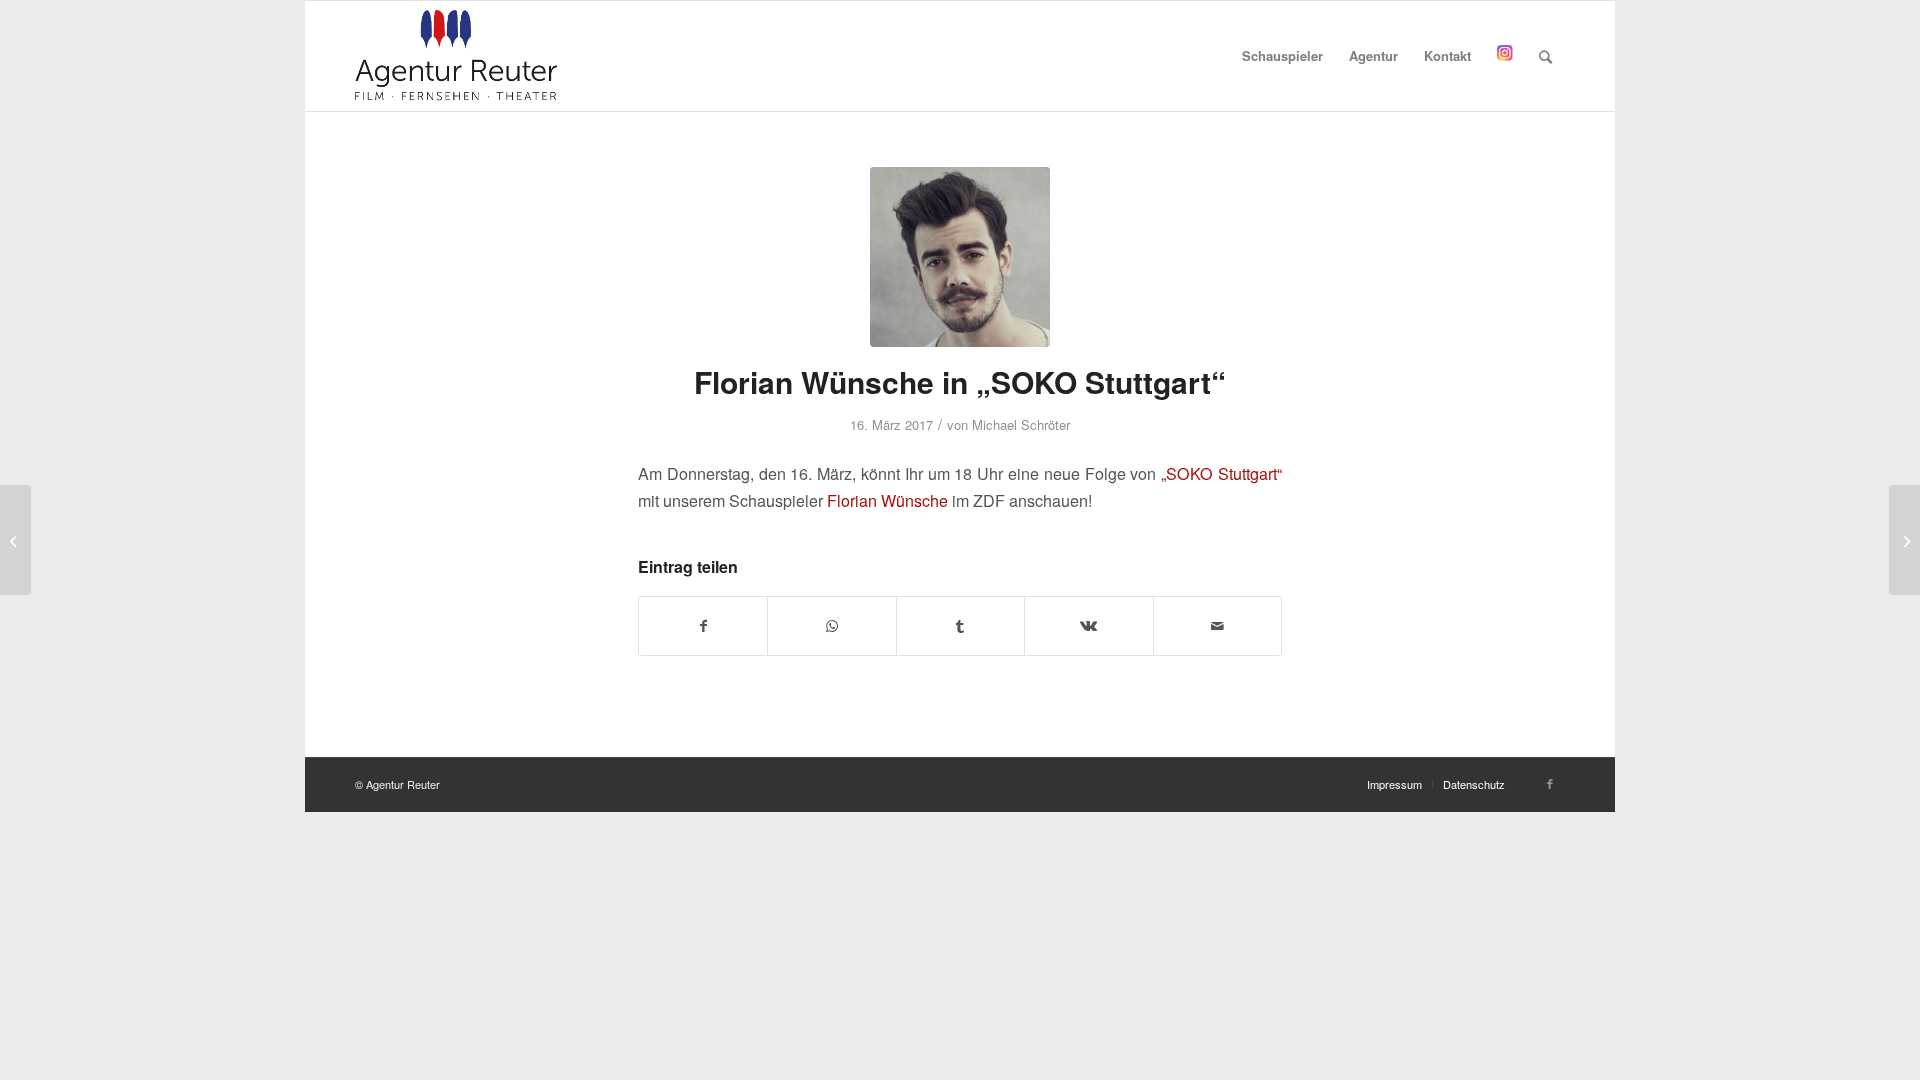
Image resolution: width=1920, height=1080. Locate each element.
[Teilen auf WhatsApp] (831, 626)
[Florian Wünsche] (960, 257)
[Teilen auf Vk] (1088, 626)
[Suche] (1545, 56)
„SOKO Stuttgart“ (1221, 473)
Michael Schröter (1021, 424)
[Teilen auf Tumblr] (960, 626)
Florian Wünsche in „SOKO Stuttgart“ (960, 381)
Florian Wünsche (887, 500)
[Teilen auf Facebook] (703, 626)
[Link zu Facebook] (1550, 783)
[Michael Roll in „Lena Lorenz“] (1904, 540)
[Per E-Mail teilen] (1217, 626)
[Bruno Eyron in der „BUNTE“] (15, 540)
